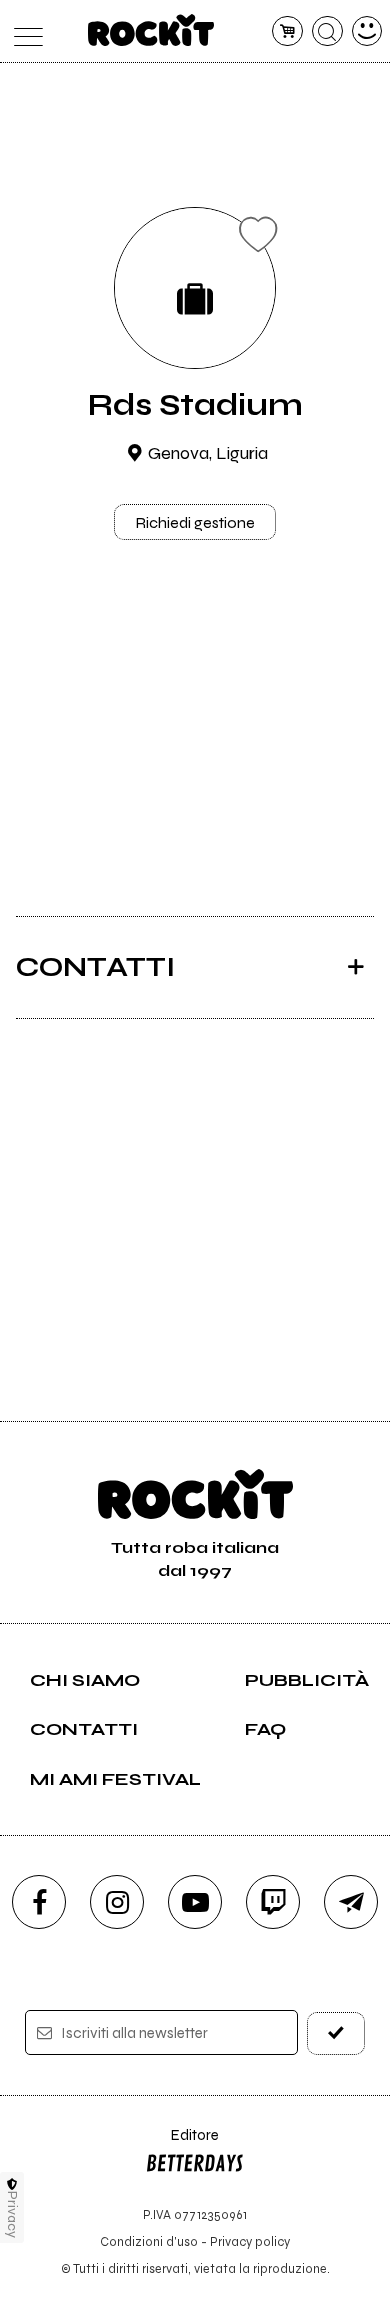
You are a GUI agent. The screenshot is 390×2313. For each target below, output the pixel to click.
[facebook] (39, 1902)
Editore (182, 2144)
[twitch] (273, 1902)
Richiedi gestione (195, 522)
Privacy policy (250, 2241)
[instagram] (117, 1902)
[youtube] (195, 1902)
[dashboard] (367, 31)
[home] (151, 30)
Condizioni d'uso (149, 2241)
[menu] (23, 31)
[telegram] (351, 1902)
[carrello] (287, 31)
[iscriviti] (336, 2033)
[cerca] (327, 31)
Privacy (12, 2214)
